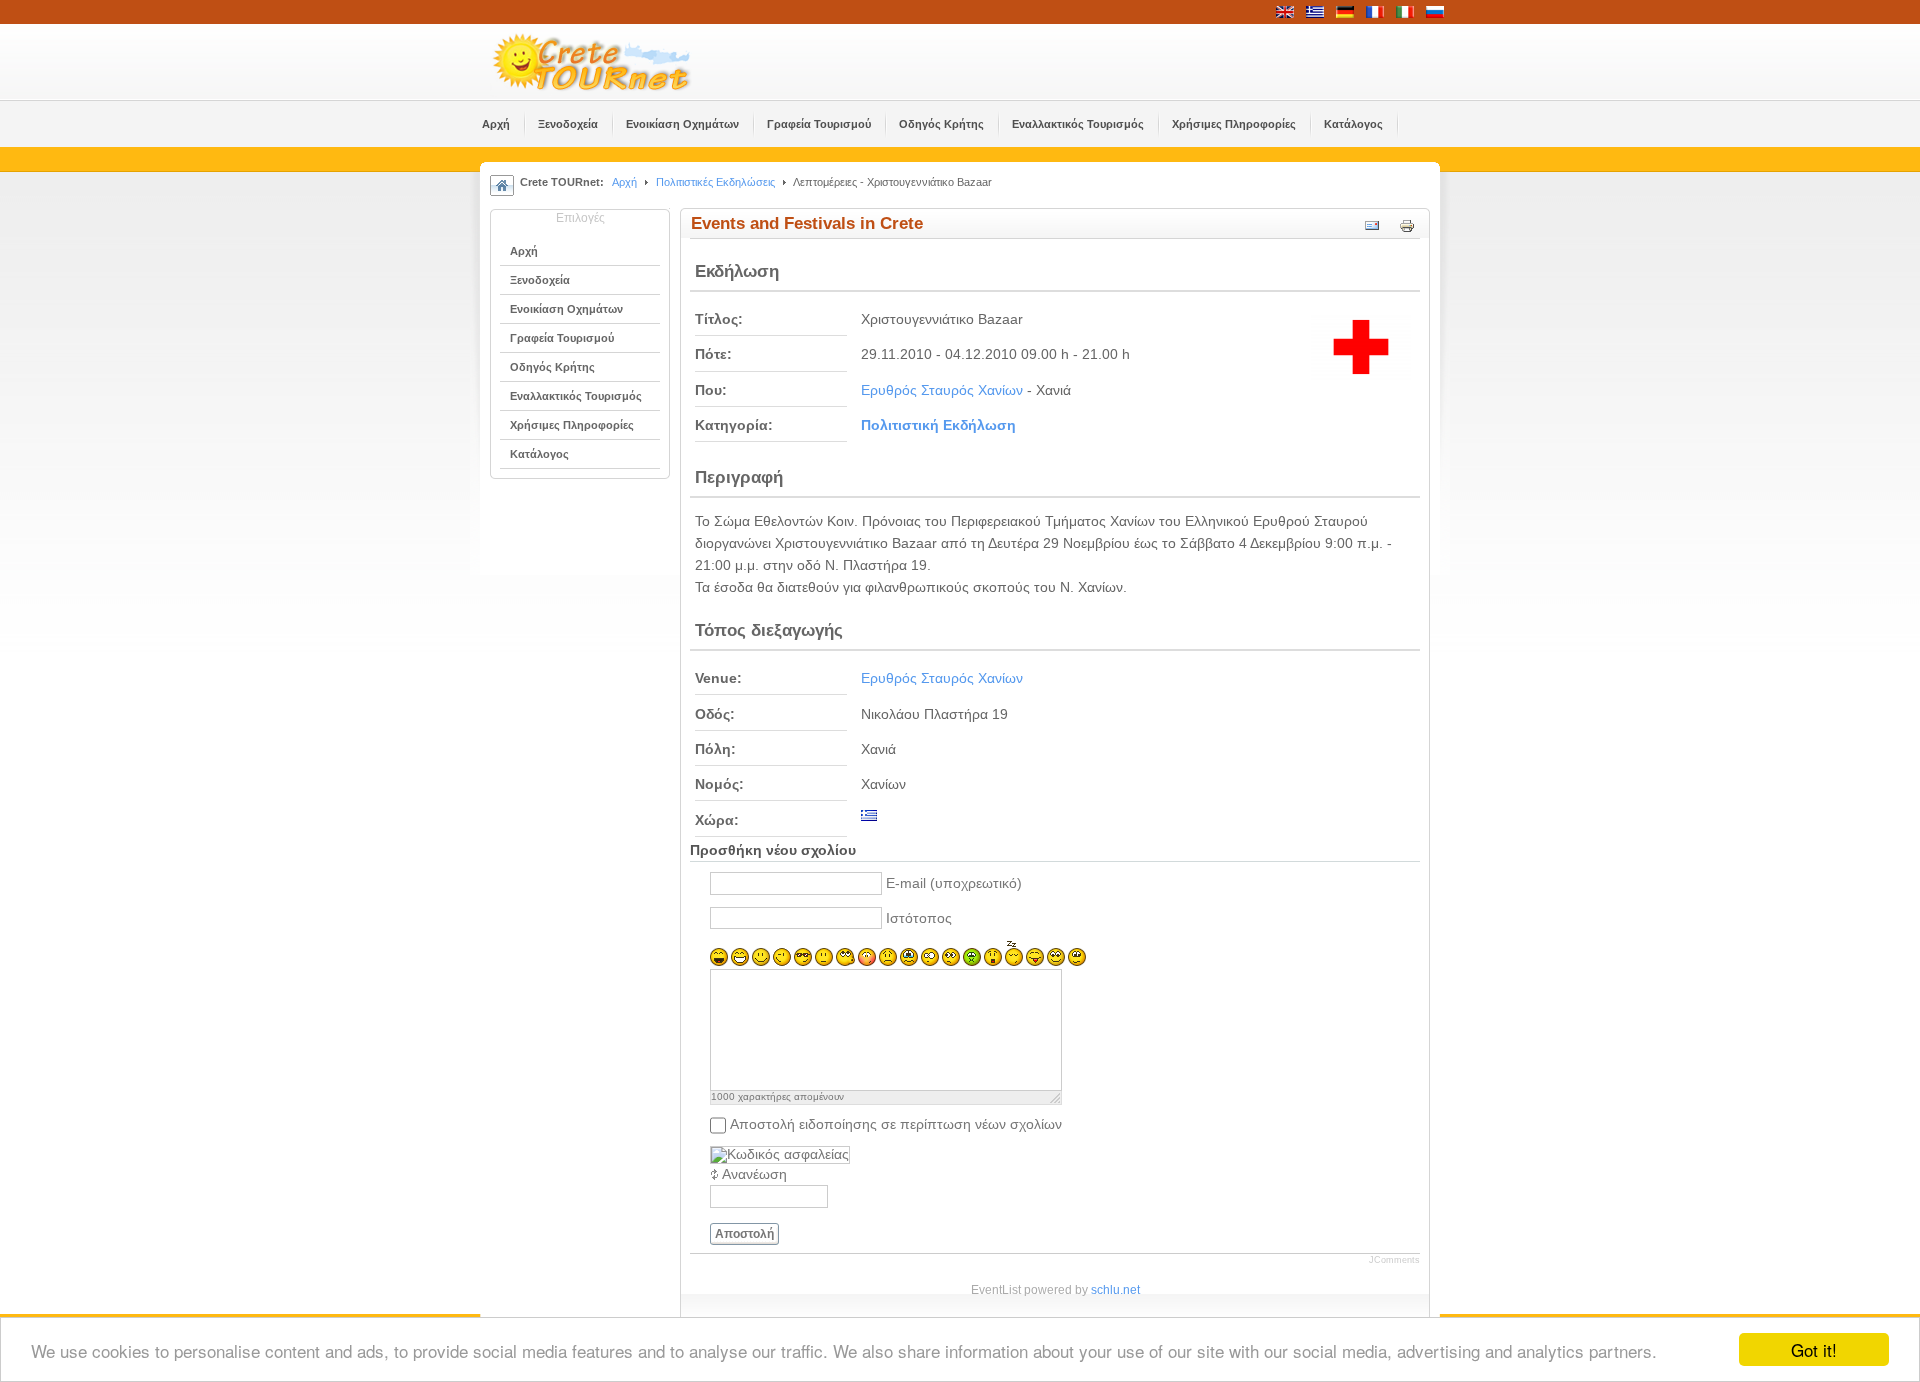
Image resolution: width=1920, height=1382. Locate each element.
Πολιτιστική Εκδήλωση (938, 425)
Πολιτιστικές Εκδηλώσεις (715, 182)
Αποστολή (744, 1234)
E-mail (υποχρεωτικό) (954, 883)
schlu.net (1115, 1290)
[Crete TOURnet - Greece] (615, 62)
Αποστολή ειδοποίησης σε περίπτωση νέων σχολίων (896, 1124)
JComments (1394, 1260)
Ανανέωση (754, 1174)
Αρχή (624, 182)
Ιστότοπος (919, 918)
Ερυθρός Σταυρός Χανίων (942, 390)
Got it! (1814, 1349)
